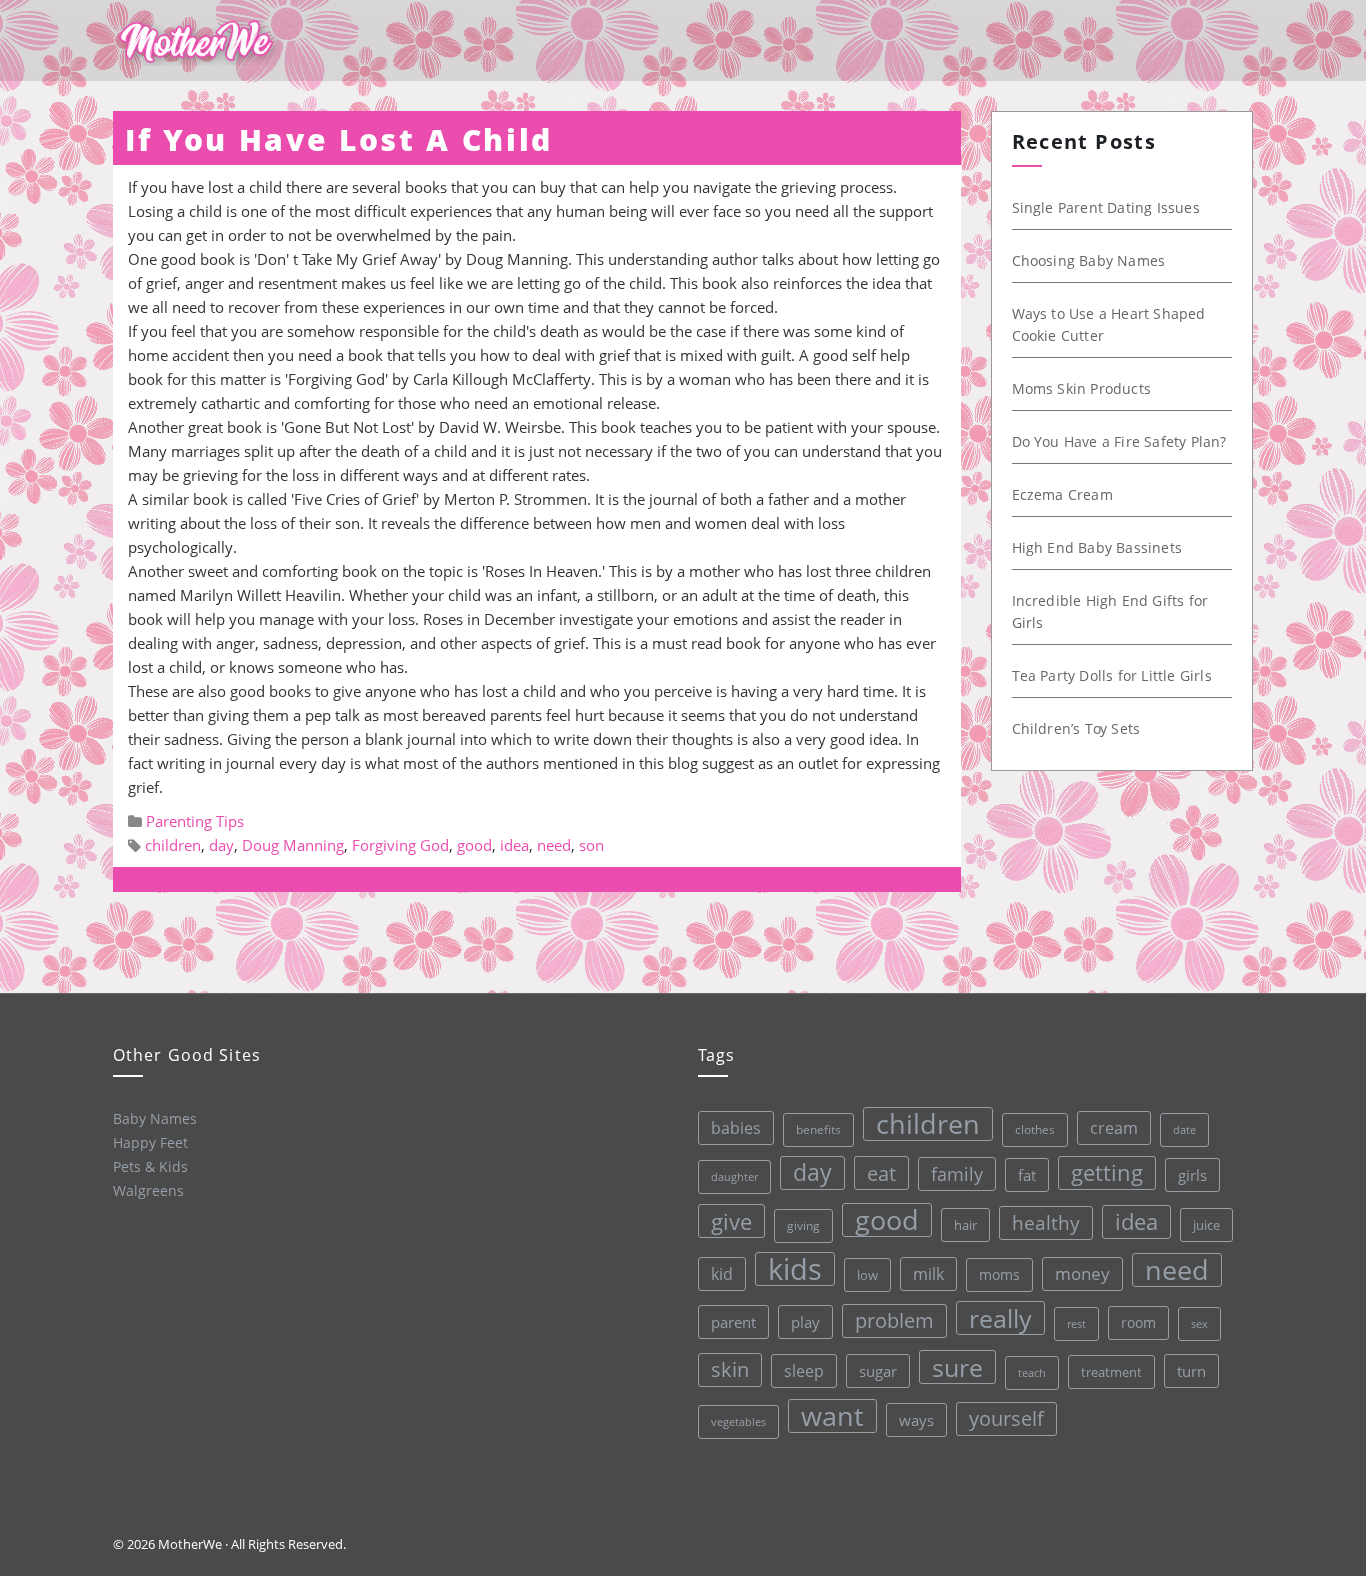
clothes (1035, 1129)
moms (999, 1274)
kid (722, 1274)
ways (916, 1420)
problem (894, 1320)
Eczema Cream (1062, 494)
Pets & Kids (150, 1166)
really (1000, 1318)
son (591, 845)
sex (1199, 1323)
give (731, 1221)
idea (514, 845)
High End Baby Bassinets (1097, 547)
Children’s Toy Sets (1076, 728)
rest (1076, 1323)
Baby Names (155, 1118)
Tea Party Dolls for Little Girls (1112, 675)
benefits (818, 1129)
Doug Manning (293, 845)
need (554, 845)
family (957, 1173)
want (832, 1416)
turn (1191, 1371)
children (173, 845)
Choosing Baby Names (1089, 260)
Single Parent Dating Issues (1106, 207)
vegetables (738, 1421)
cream (1114, 1128)
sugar (878, 1371)
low (867, 1275)
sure (957, 1367)
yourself (1006, 1418)
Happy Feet (150, 1142)
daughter (734, 1177)
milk (928, 1274)
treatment (1111, 1372)
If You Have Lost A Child (339, 139)
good (474, 845)
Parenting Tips (195, 821)
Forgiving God (400, 845)
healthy (1046, 1222)
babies (736, 1127)
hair (965, 1225)
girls (1192, 1175)
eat (881, 1173)
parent (733, 1322)
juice (1206, 1225)
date (1184, 1129)
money (1082, 1273)
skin (730, 1369)
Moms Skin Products (1082, 388)
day (221, 845)
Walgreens (148, 1190)
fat (1027, 1175)
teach (1032, 1372)
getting (1107, 1172)
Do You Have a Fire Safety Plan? (1119, 441)
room (1138, 1323)
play (805, 1322)
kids (795, 1269)
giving (803, 1225)
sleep (804, 1371)
